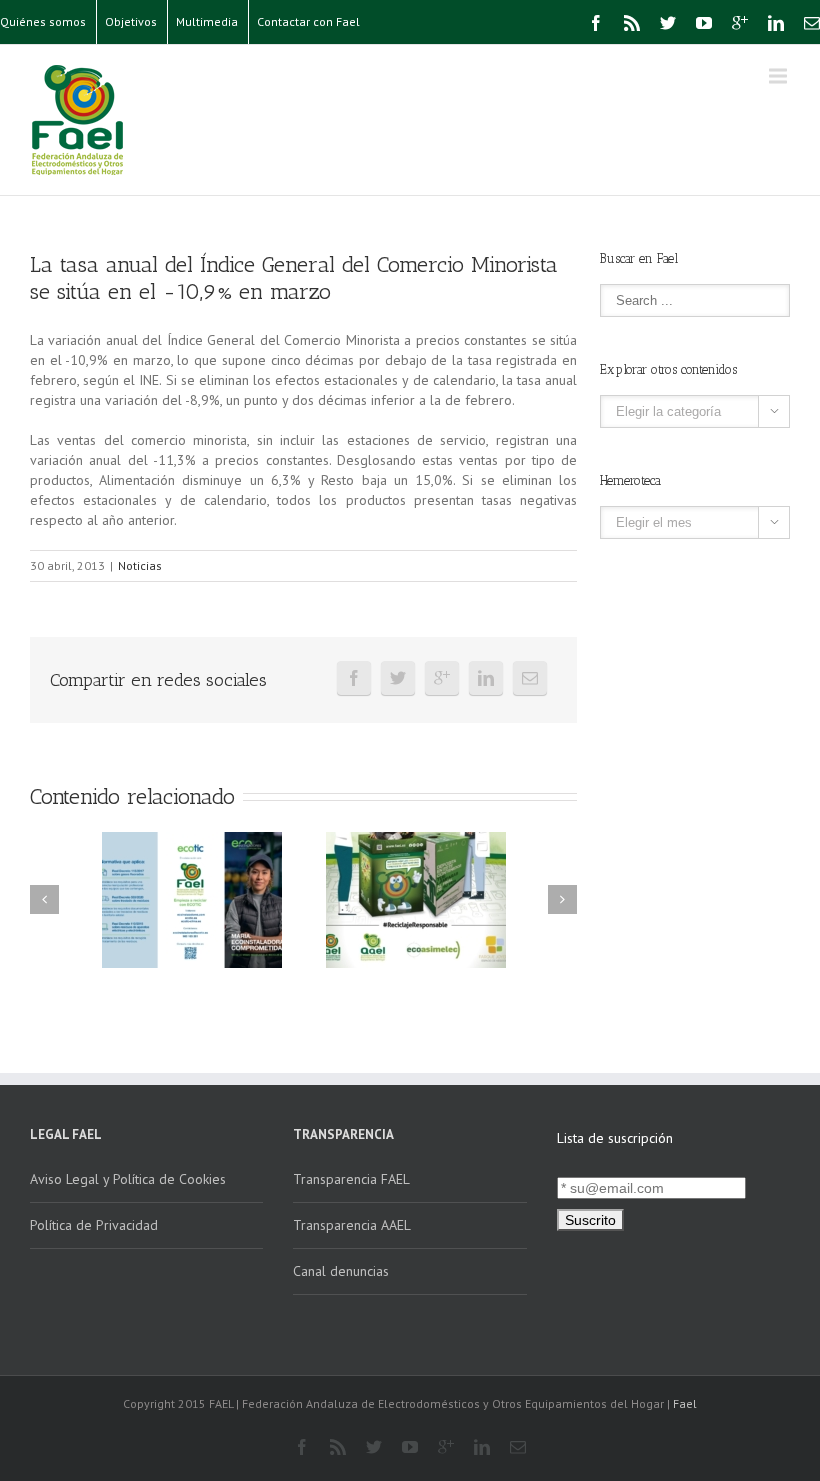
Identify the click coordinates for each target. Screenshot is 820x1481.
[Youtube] (704, 23)
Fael (685, 1403)
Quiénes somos (43, 21)
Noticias (140, 565)
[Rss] (632, 23)
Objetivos (131, 21)
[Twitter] (668, 23)
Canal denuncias (341, 1271)
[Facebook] (596, 23)
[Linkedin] (776, 23)
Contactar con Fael (308, 21)
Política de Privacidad (94, 1225)
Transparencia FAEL (351, 1179)
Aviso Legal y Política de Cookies (128, 1179)
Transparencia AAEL (352, 1225)
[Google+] (740, 23)
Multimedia (207, 21)
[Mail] (812, 23)
